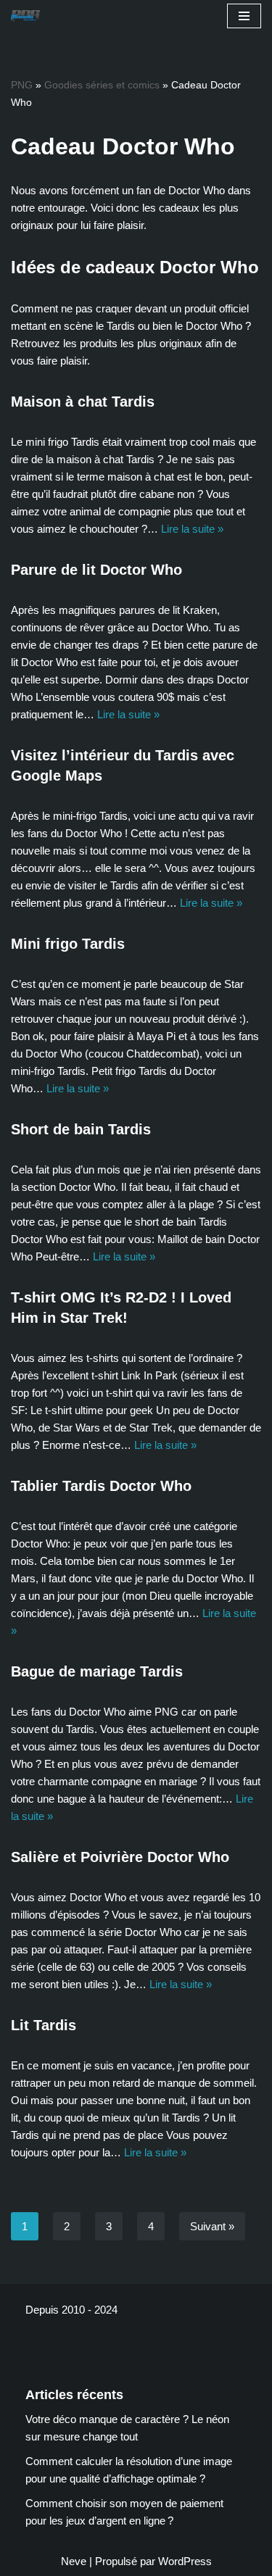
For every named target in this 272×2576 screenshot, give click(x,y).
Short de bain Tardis (81, 1129)
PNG (22, 85)
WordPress (185, 2561)
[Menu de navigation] (244, 16)
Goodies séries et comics (102, 85)
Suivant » (212, 2226)
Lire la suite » (192, 529)
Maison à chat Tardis (83, 402)
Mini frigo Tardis (68, 944)
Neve (74, 2561)
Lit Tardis (44, 2025)
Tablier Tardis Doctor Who (101, 1486)
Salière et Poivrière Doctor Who (120, 1857)
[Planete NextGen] (29, 16)
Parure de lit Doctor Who (96, 570)
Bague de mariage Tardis (97, 1671)
